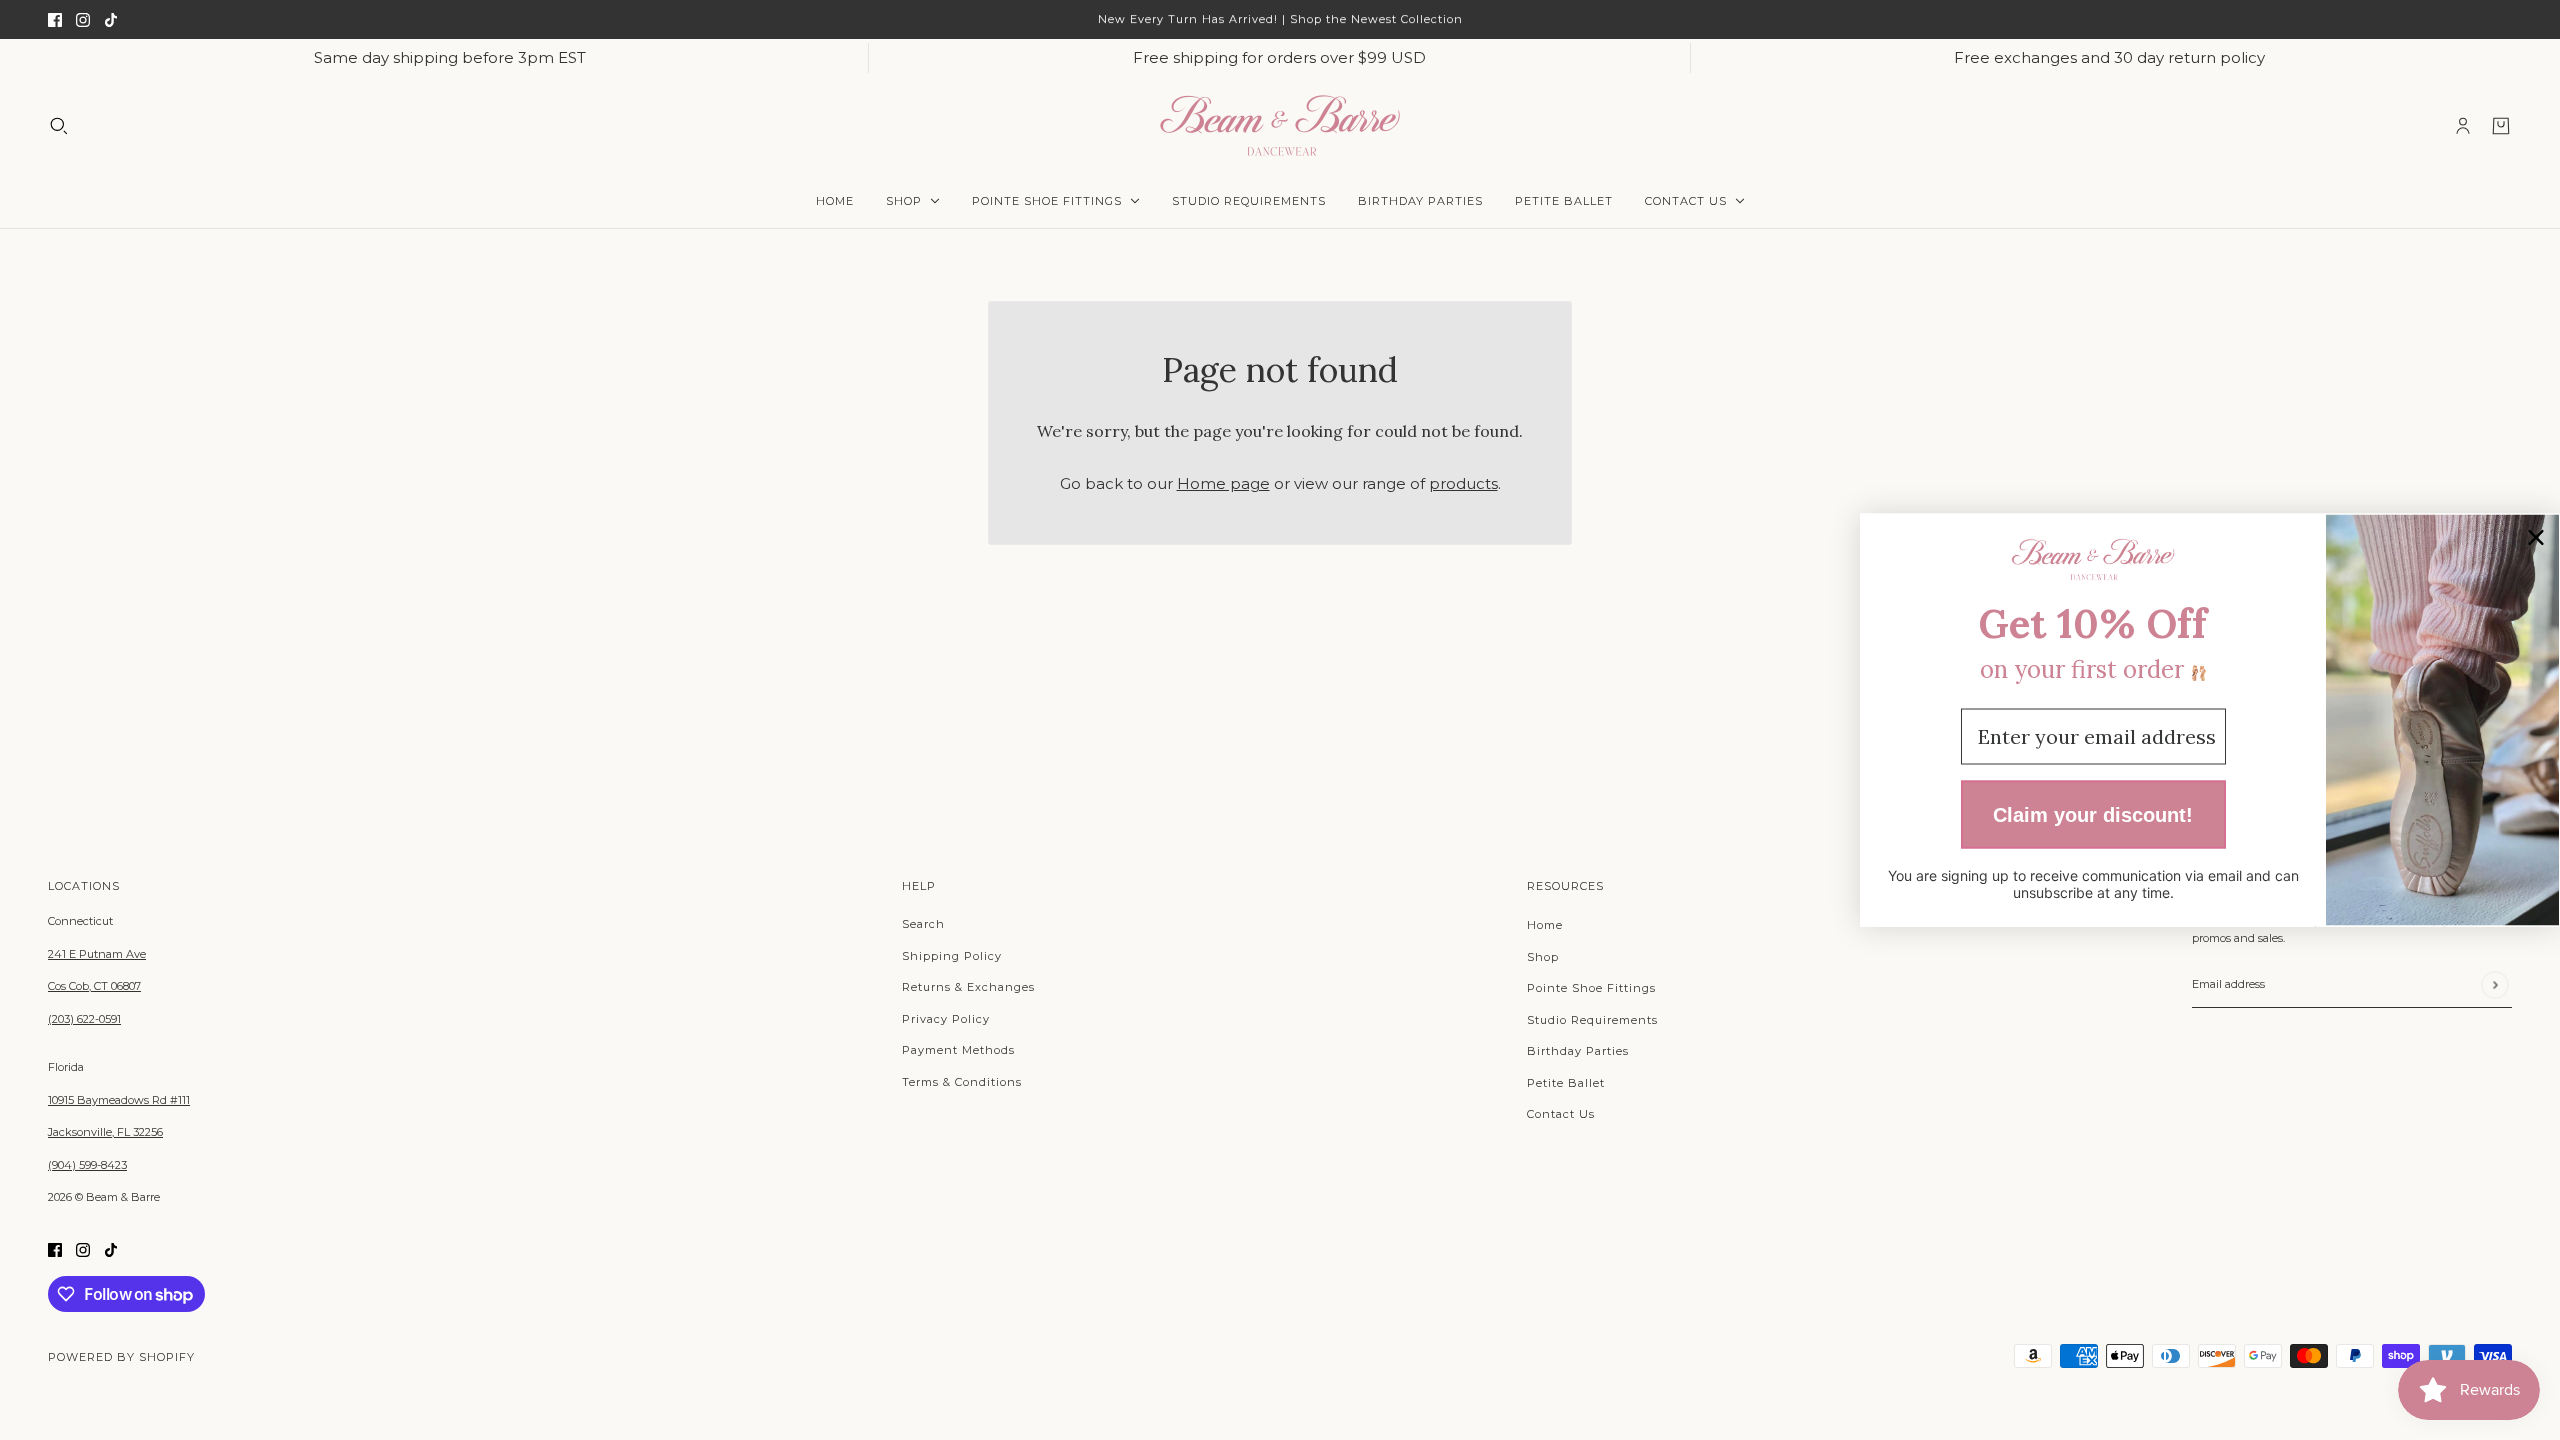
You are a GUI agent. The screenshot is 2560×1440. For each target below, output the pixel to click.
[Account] (2463, 126)
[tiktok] (111, 19)
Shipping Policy (952, 956)
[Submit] (2494, 984)
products (1463, 483)
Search (923, 924)
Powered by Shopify (121, 1357)
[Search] (59, 126)
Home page (1223, 483)
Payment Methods (958, 1050)
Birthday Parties (1578, 1051)
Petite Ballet (1566, 1083)
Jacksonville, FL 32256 (105, 1132)
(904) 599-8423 (87, 1165)
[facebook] (55, 19)
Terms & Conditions (962, 1082)
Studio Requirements (1592, 1020)
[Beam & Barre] (1280, 125)
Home (1545, 925)
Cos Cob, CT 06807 (94, 986)
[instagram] (83, 19)
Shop (1543, 957)
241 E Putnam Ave (97, 954)
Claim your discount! (2093, 814)
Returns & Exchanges (968, 987)
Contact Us (1561, 1114)
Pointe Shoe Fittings (1591, 988)
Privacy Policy (946, 1019)
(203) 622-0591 (84, 1019)
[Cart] (2501, 126)
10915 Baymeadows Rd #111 (119, 1100)
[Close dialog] (2536, 538)
